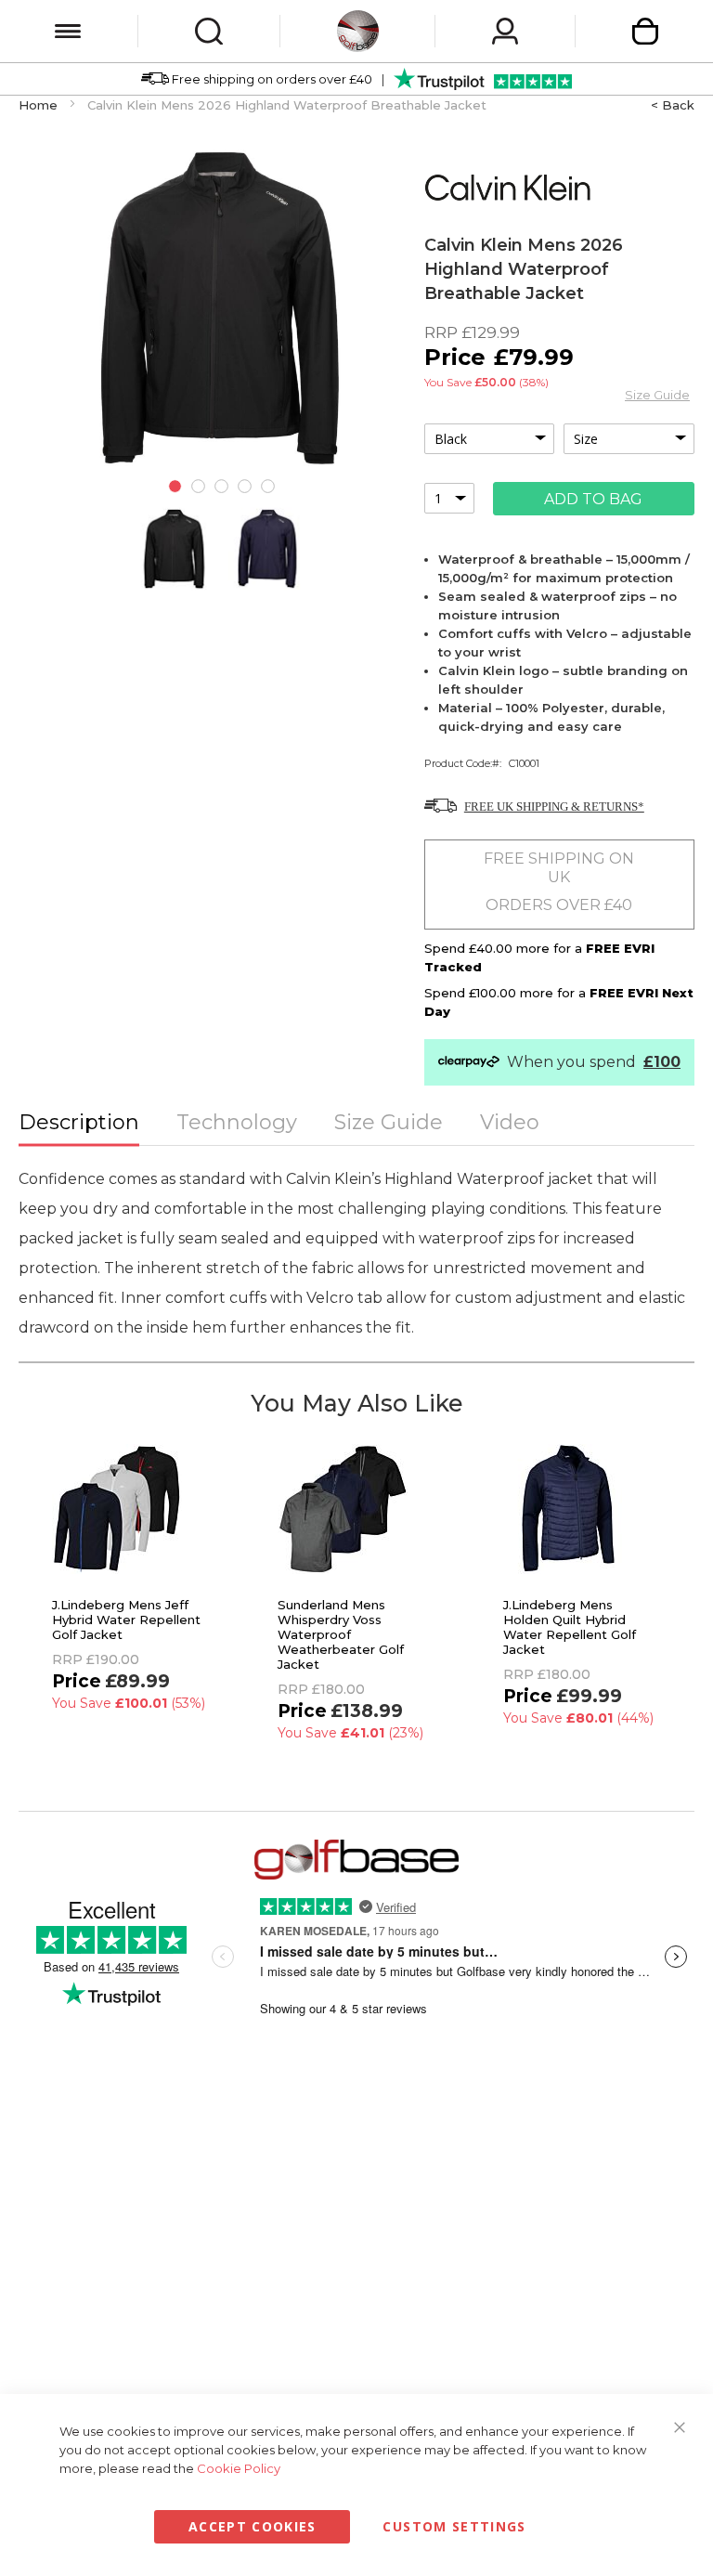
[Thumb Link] (175, 549)
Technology (237, 1122)
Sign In (505, 31)
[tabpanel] (175, 489)
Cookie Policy (239, 2468)
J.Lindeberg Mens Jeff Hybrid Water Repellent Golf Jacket (126, 1620)
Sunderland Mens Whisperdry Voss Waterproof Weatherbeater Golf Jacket (341, 1634)
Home (38, 105)
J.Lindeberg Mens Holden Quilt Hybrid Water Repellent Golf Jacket (570, 1627)
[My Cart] (645, 31)
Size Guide (657, 395)
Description (79, 1122)
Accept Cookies (253, 2526)
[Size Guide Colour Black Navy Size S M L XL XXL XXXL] (559, 439)
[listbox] (490, 439)
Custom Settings (454, 2526)
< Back (673, 105)
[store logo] (358, 31)
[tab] (79, 1124)
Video (510, 1122)
